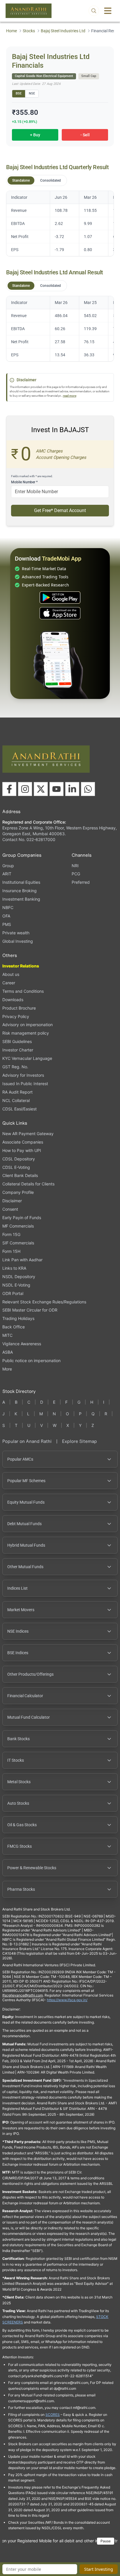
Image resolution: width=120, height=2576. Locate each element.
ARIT (7, 874)
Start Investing (99, 2569)
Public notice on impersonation (31, 1361)
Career (9, 983)
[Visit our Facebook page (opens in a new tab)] (9, 789)
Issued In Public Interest (25, 1084)
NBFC (8, 907)
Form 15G (11, 1234)
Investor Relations (21, 966)
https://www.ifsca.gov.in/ (67, 2000)
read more (70, 396)
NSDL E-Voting (16, 1285)
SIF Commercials (18, 1243)
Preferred (81, 882)
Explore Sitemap (80, 1441)
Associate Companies (23, 1142)
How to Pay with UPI (22, 1150)
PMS (7, 924)
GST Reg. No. (15, 1067)
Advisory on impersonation (28, 1025)
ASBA (8, 1352)
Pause (106, 2541)
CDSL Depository (19, 1159)
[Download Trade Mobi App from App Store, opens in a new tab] (60, 613)
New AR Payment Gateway (28, 1134)
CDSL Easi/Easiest (20, 1109)
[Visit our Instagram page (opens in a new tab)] (25, 789)
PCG (76, 874)
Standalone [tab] (21, 180)
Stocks (29, 31)
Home (12, 31)
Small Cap (89, 76)
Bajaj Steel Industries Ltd (63, 31)
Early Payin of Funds (22, 1218)
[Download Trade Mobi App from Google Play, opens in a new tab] (60, 598)
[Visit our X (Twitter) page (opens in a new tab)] (41, 789)
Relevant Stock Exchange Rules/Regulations (44, 1302)
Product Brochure (19, 1008)
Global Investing (18, 941)
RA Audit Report (17, 1092)
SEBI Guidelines (17, 1041)
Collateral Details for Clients (28, 1184)
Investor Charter (18, 1050)
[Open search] (94, 11)
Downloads (13, 1000)
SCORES (53, 2415)
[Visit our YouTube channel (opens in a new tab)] (57, 789)
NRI (75, 866)
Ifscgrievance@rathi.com (23, 1995)
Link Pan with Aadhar (22, 1260)
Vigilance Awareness (22, 1344)
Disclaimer (12, 1201)
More (7, 1369)
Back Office (14, 1327)
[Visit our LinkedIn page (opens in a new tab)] (72, 789)
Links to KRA (14, 1268)
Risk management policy (26, 1033)
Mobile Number (24, 482)
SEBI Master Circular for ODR (30, 1310)
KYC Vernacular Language (27, 1058)
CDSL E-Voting (16, 1167)
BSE (19, 93)
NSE (32, 93)
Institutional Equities (21, 882)
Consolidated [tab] (51, 180)
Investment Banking (21, 899)
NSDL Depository (19, 1277)
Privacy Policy (16, 1016)
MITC (7, 1335)
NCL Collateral (16, 1100)
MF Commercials (18, 1226)
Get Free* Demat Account (60, 510)
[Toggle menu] (108, 11)
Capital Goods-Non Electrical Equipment (44, 76)
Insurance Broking (20, 891)
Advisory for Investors (23, 1075)
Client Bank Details (20, 1175)
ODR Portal (13, 1293)
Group (8, 866)
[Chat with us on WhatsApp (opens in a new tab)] (88, 789)
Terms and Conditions (23, 991)
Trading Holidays (18, 1318)
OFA (6, 916)
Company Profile (18, 1192)
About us (11, 974)
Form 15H (11, 1251)
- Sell (85, 135)
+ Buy (35, 135)
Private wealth (16, 933)
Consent (10, 1209)
